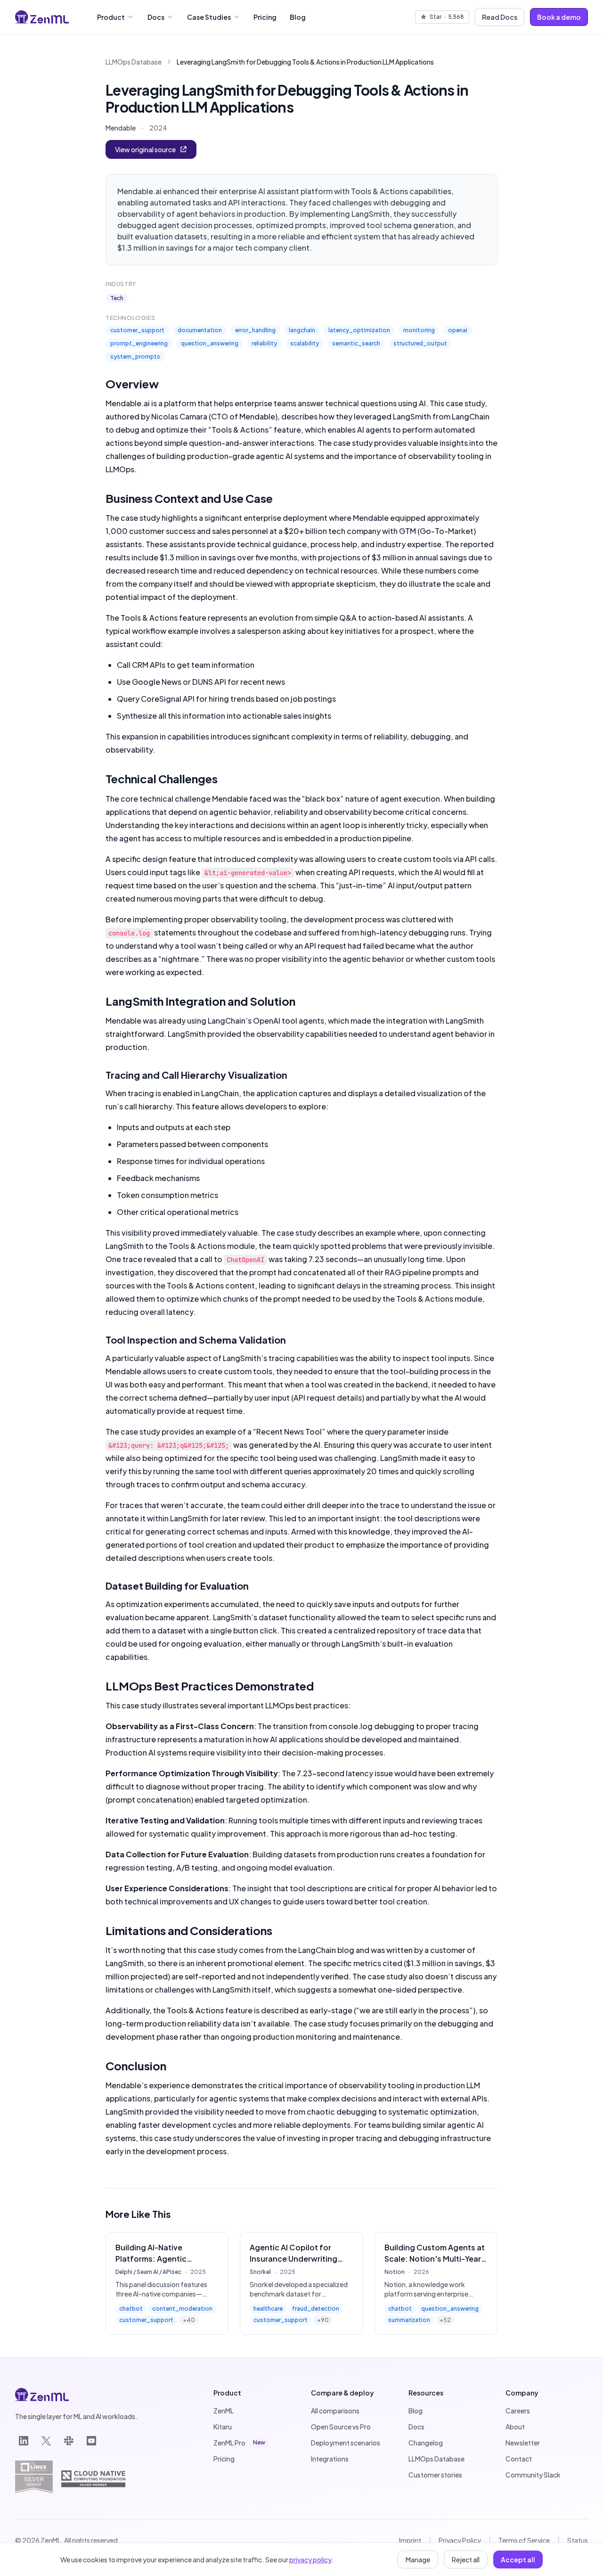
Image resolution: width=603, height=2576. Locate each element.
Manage (418, 2560)
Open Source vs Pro (341, 2427)
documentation (200, 330)
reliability (264, 343)
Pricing (265, 17)
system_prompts (135, 357)
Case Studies (209, 17)
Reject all (466, 2560)
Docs (156, 17)
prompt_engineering (139, 343)
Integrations (330, 2459)
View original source (145, 149)
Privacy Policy (460, 2540)
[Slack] (69, 2441)
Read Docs (500, 17)
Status (578, 2540)
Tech (117, 298)
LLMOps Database (134, 62)
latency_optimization (359, 330)
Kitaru (223, 2427)
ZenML (224, 2411)
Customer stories (435, 2475)
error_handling (255, 330)
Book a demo (559, 17)
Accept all (518, 2560)
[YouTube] (91, 2441)
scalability (305, 343)
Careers (518, 2411)
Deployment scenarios (346, 2443)
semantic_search (356, 343)
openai (458, 330)
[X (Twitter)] (46, 2441)
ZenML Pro (239, 2443)
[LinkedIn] (24, 2441)
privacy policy (310, 2560)
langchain (302, 330)
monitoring (419, 330)
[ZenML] (42, 17)
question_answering (210, 343)
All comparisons (335, 2411)
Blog (298, 17)
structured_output (420, 343)
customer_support (137, 330)
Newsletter (523, 2443)
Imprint (410, 2540)
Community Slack (533, 2475)
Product (111, 17)
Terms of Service (524, 2540)
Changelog (426, 2443)
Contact (519, 2459)
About (515, 2427)
